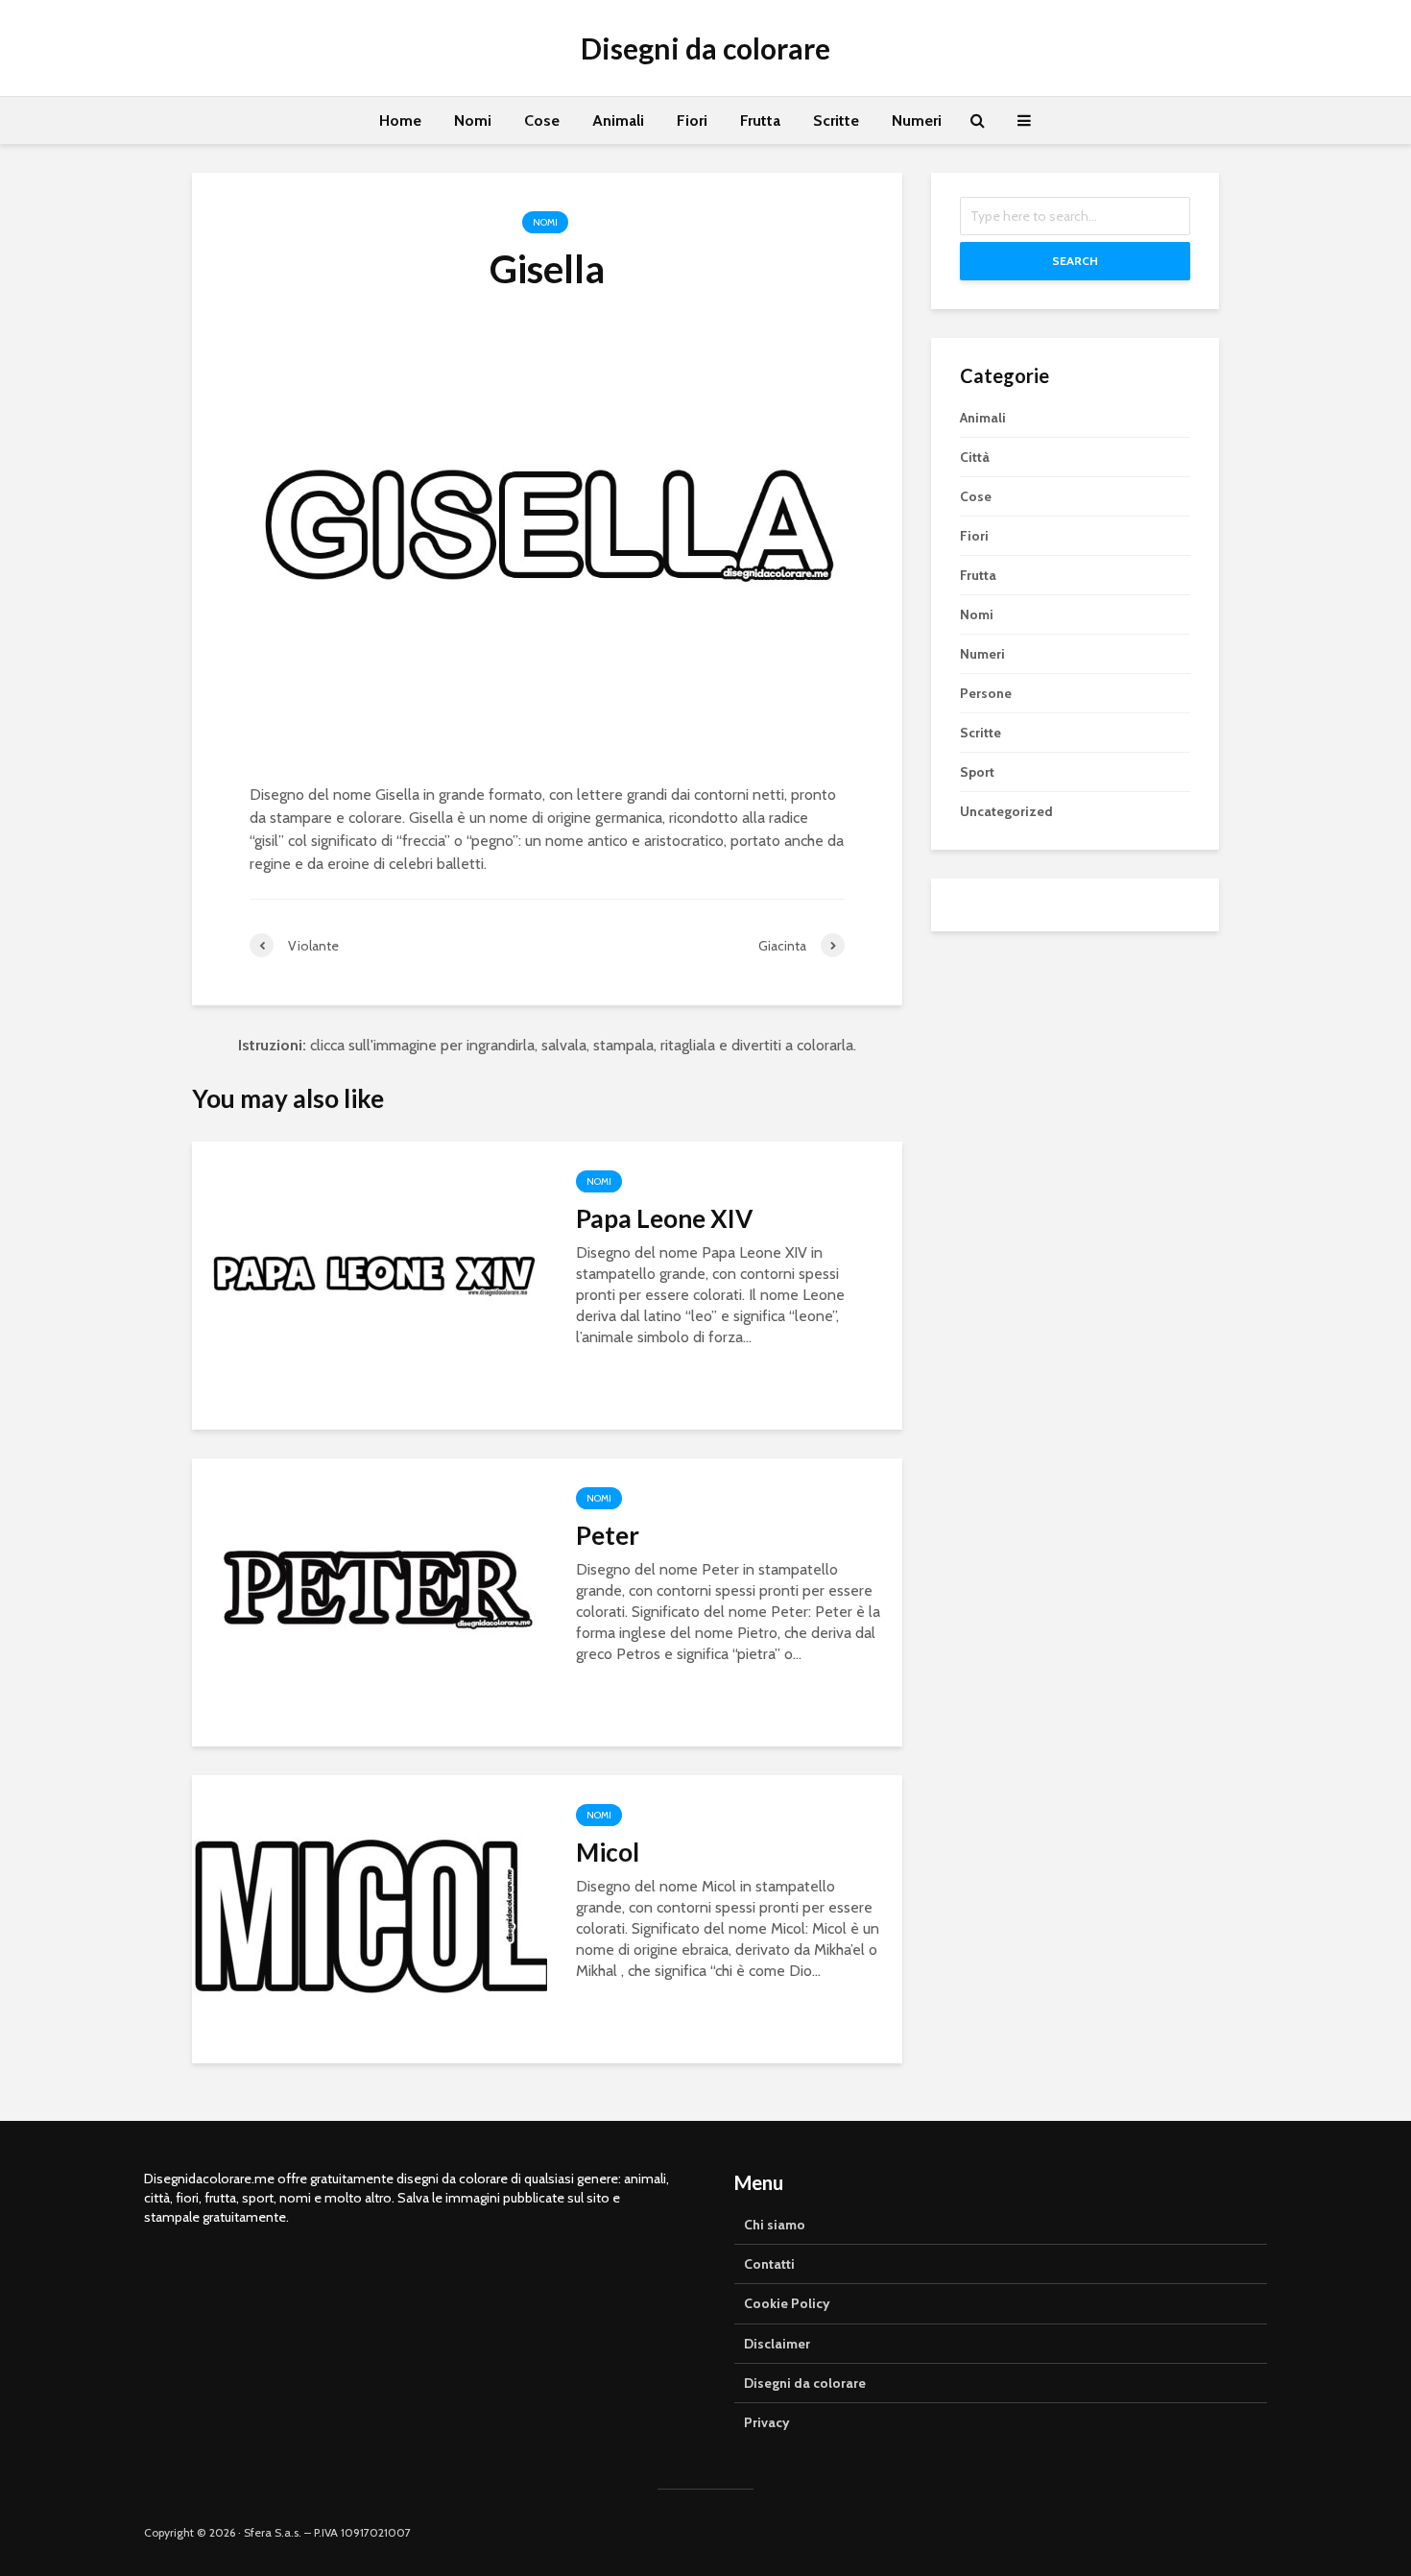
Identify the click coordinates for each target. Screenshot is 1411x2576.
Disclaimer (777, 2344)
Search (1075, 261)
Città (975, 457)
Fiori (692, 120)
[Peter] (370, 1601)
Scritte (836, 120)
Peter (608, 1535)
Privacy (767, 2422)
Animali (618, 120)
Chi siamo (775, 2225)
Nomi (473, 120)
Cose (542, 120)
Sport (977, 772)
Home (400, 120)
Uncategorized (1006, 811)
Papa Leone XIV (664, 1218)
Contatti (769, 2264)
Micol (608, 1852)
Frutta (760, 120)
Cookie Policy (787, 2303)
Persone (986, 693)
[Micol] (370, 1918)
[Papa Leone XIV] (370, 1284)
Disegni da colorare (705, 48)
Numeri (917, 120)
